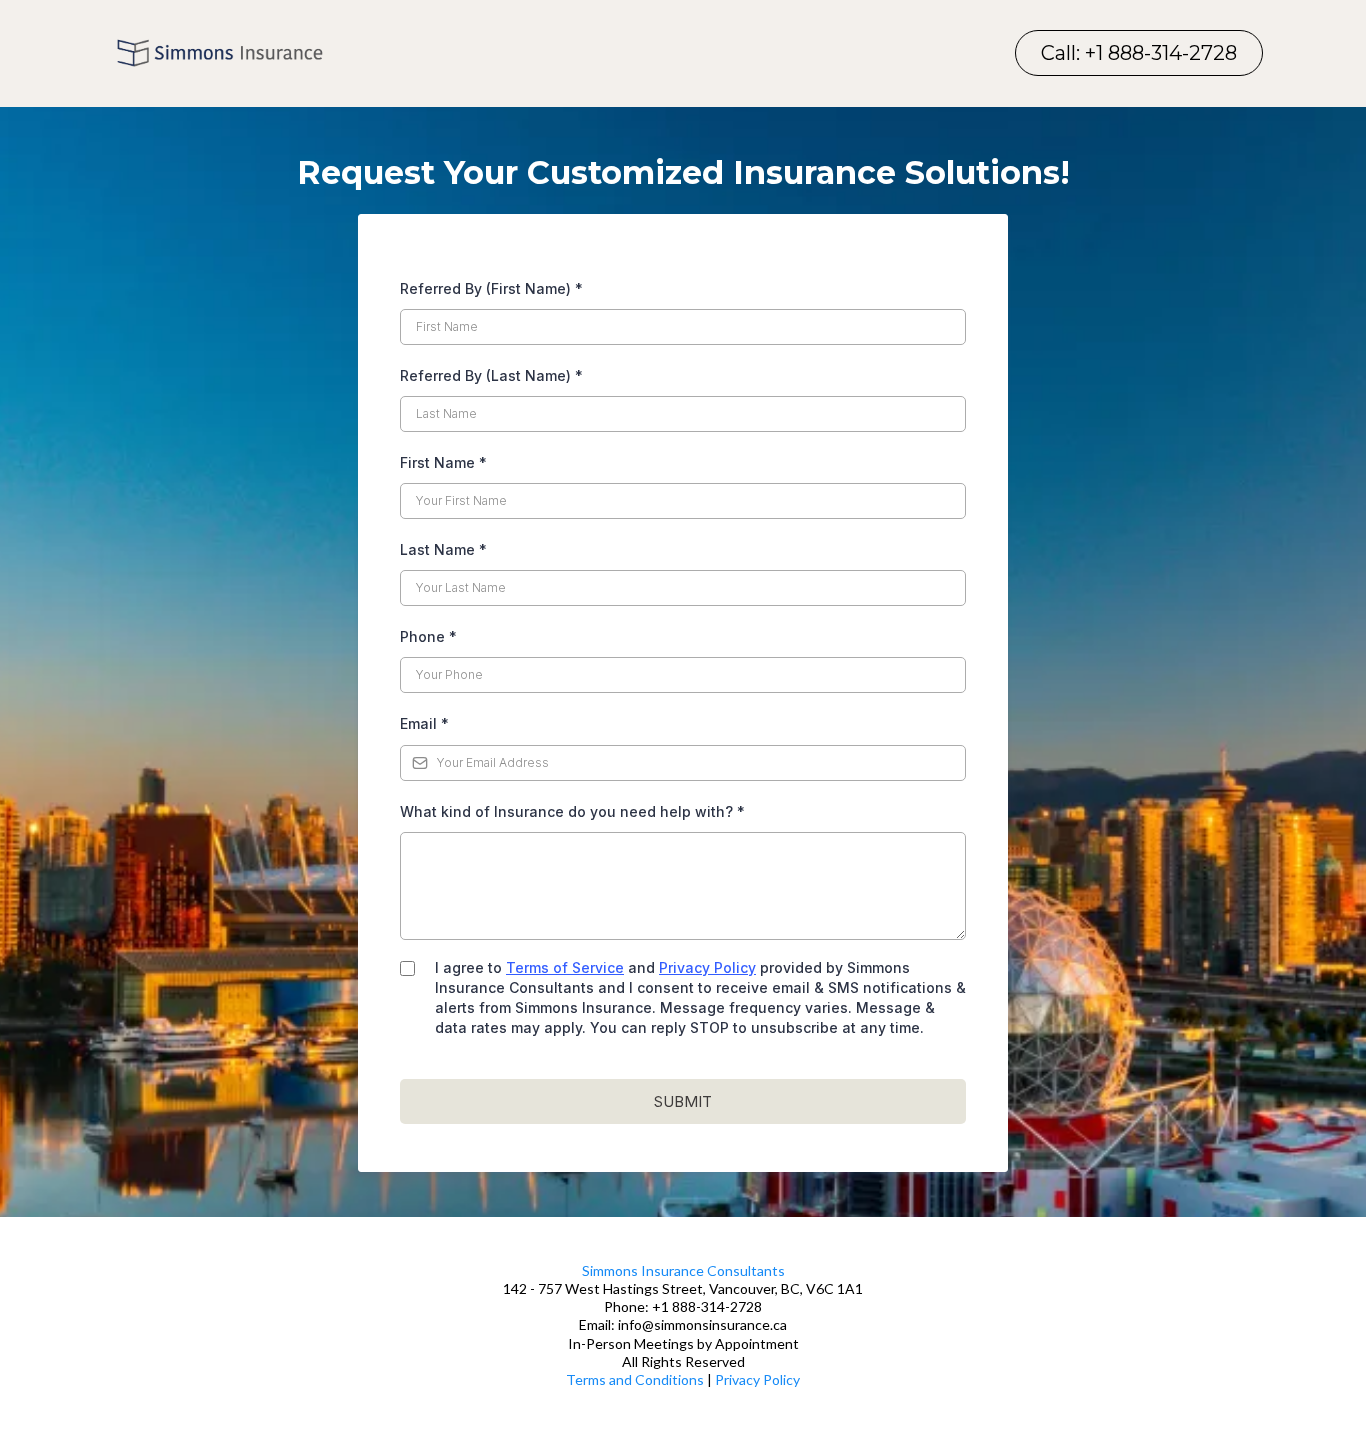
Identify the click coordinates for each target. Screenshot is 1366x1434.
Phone (428, 636)
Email (424, 723)
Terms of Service (565, 967)
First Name (443, 462)
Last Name (443, 549)
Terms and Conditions (635, 1379)
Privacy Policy (707, 967)
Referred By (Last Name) (491, 375)
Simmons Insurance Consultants (683, 1270)
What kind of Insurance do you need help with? (572, 811)
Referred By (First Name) (491, 288)
